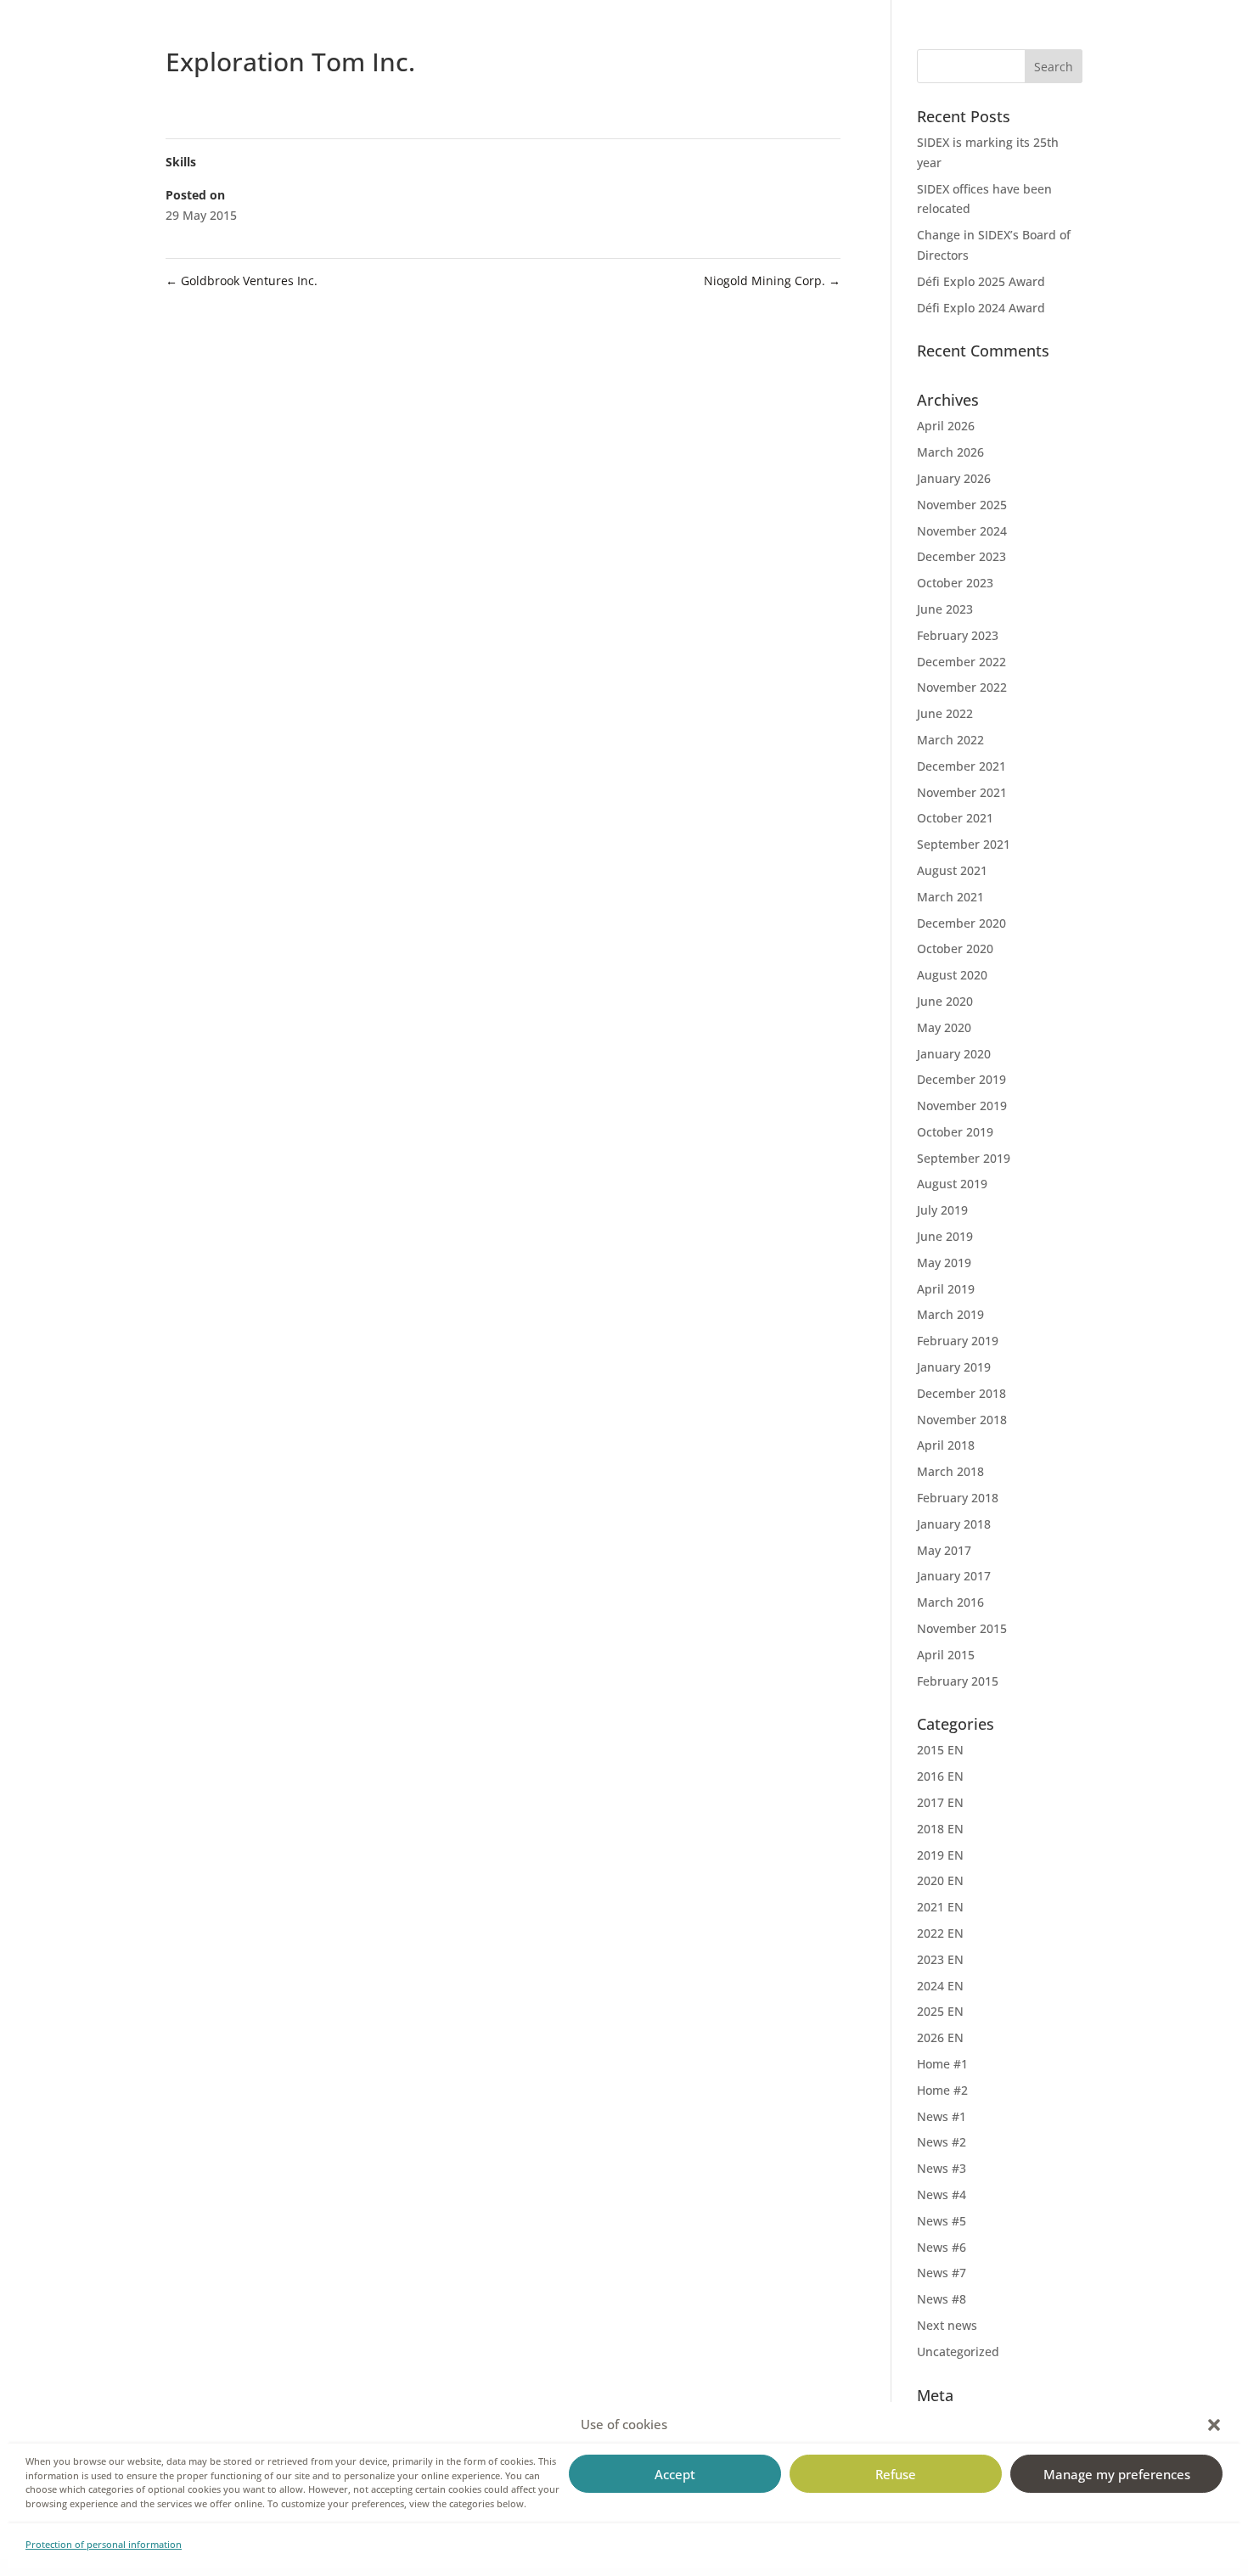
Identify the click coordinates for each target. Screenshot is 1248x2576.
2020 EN (940, 1880)
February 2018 (958, 1498)
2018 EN (940, 1829)
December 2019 (961, 1079)
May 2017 (944, 1550)
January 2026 (954, 478)
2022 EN (940, 1933)
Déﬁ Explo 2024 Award (981, 308)
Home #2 (942, 2090)
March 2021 (950, 897)
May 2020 (944, 1027)
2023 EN (940, 1959)
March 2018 (950, 1471)
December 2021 (961, 766)
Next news (947, 2325)
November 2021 (962, 792)
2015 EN (940, 1750)
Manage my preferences (1117, 2474)
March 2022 (950, 740)
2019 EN (940, 1855)
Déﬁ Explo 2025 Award (981, 281)
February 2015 (958, 1681)
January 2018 (954, 1524)
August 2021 (952, 870)
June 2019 (945, 1236)
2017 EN (940, 1802)
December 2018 (961, 1393)
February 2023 (958, 635)
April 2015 (946, 1655)
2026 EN (940, 2037)
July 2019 (942, 1210)
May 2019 (944, 1263)
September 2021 (964, 844)
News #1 (942, 2116)
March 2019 (950, 1314)
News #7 (942, 2273)
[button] (1214, 2425)
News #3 (942, 2168)
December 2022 (961, 662)
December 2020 (961, 923)
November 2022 (962, 687)
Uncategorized (958, 2352)
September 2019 (964, 1158)
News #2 (942, 2142)
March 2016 (950, 1602)
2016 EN (940, 1776)
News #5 (942, 2221)
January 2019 (954, 1367)
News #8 (942, 2299)
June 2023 (945, 609)
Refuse (896, 2474)
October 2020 (955, 948)
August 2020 (952, 975)
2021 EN (940, 1907)
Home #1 (942, 2064)
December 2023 (961, 556)
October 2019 (955, 1132)
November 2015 (962, 1628)
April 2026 (946, 426)
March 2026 (950, 452)
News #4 (942, 2194)
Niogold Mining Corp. (772, 281)
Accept (675, 2474)
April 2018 (946, 1445)
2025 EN (940, 2011)
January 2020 (954, 1054)
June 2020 (945, 1001)
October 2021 (955, 818)
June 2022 (945, 713)
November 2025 (962, 505)
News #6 (942, 2247)
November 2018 (962, 1420)
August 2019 (952, 1184)
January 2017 (954, 1576)
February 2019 (958, 1341)
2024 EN (940, 1986)
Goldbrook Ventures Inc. (242, 281)
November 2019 (962, 1106)
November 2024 (962, 531)
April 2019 (946, 1289)
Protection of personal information (104, 2544)
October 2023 (955, 583)
